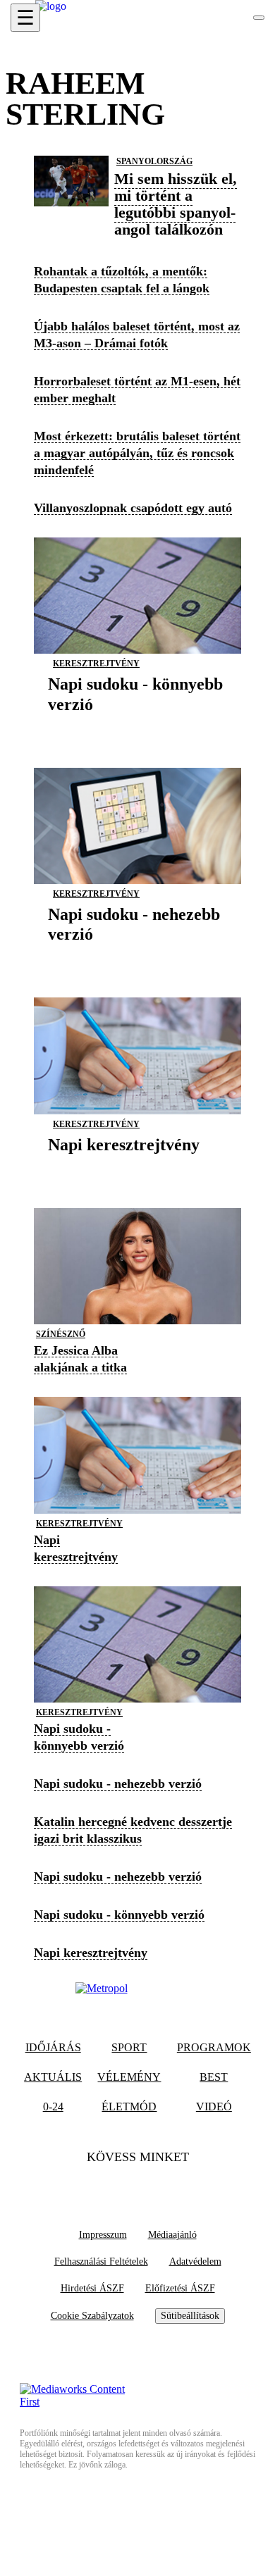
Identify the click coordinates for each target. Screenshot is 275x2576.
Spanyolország (154, 161)
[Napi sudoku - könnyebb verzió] (137, 726)
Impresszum (103, 2235)
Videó (214, 2107)
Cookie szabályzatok (92, 2316)
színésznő (61, 1334)
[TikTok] (137, 2186)
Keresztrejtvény (96, 664)
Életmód (129, 2107)
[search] (259, 18)
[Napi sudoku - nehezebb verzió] (137, 956)
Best (214, 2077)
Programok (214, 2047)
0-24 (53, 2107)
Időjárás (53, 2047)
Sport (129, 2047)
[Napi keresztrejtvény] (124, 1166)
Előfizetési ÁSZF (180, 2288)
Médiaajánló (172, 2235)
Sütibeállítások (190, 2316)
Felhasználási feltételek (101, 2261)
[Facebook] (110, 2186)
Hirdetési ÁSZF (92, 2288)
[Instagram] (165, 2186)
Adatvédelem (195, 2261)
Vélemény (129, 2077)
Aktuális (53, 2077)
